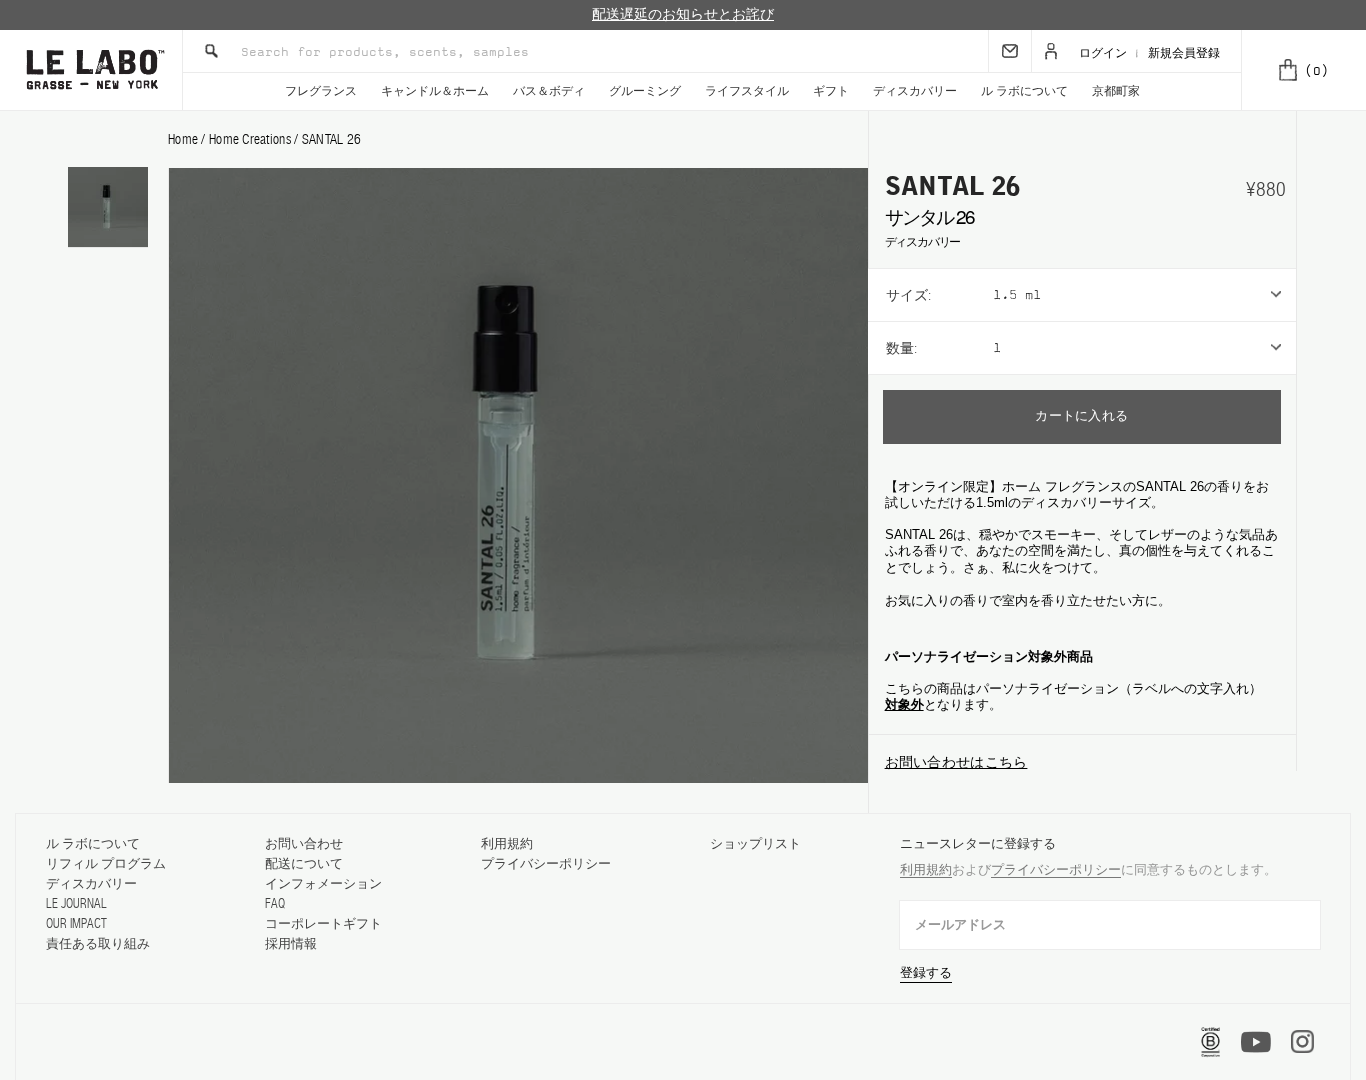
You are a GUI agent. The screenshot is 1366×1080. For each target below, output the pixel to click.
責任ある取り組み (98, 943)
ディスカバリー (915, 91)
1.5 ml (1017, 295)
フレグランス (321, 91)
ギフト (831, 91)
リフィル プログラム (106, 863)
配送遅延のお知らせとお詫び (683, 14)
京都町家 (1116, 91)
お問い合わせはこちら (956, 762)
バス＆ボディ (549, 91)
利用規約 (507, 843)
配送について (304, 863)
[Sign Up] (1010, 51)
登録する (926, 972)
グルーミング (645, 91)
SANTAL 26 (332, 139)
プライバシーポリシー (546, 863)
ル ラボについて (1024, 91)
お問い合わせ (304, 843)
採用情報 (291, 943)
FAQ (275, 903)
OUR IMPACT (76, 923)
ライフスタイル (747, 91)
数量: (901, 348)
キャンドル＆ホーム (435, 91)
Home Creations (251, 139)
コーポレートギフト (323, 923)
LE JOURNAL (76, 903)
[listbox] (1144, 295)
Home (183, 139)
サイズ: (908, 295)
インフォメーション (323, 883)
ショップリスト (755, 843)
